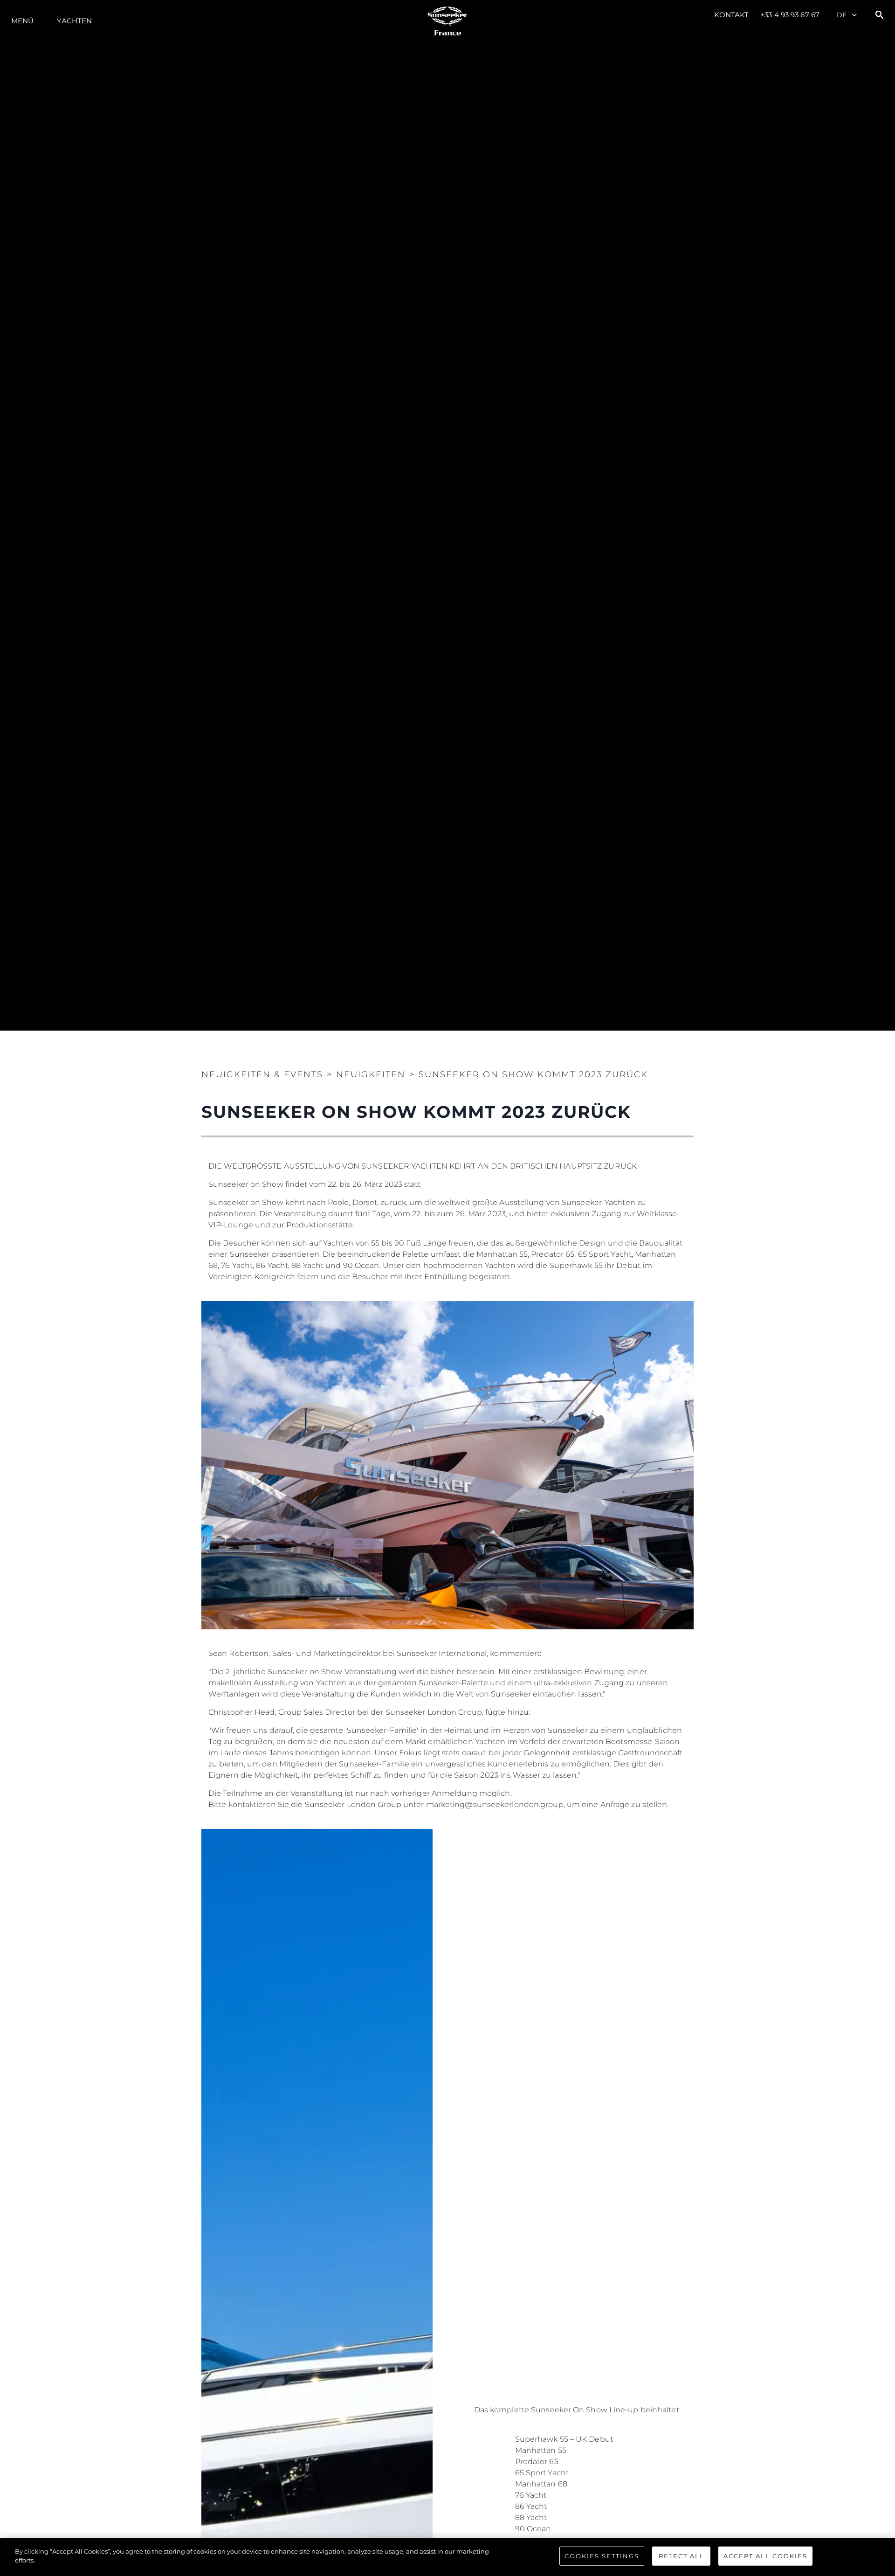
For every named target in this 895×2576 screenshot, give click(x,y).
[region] (447, 2557)
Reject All (682, 2556)
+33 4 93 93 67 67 (790, 15)
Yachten (74, 21)
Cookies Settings (602, 2556)
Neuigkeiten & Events (262, 1074)
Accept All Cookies (765, 2556)
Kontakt (732, 15)
